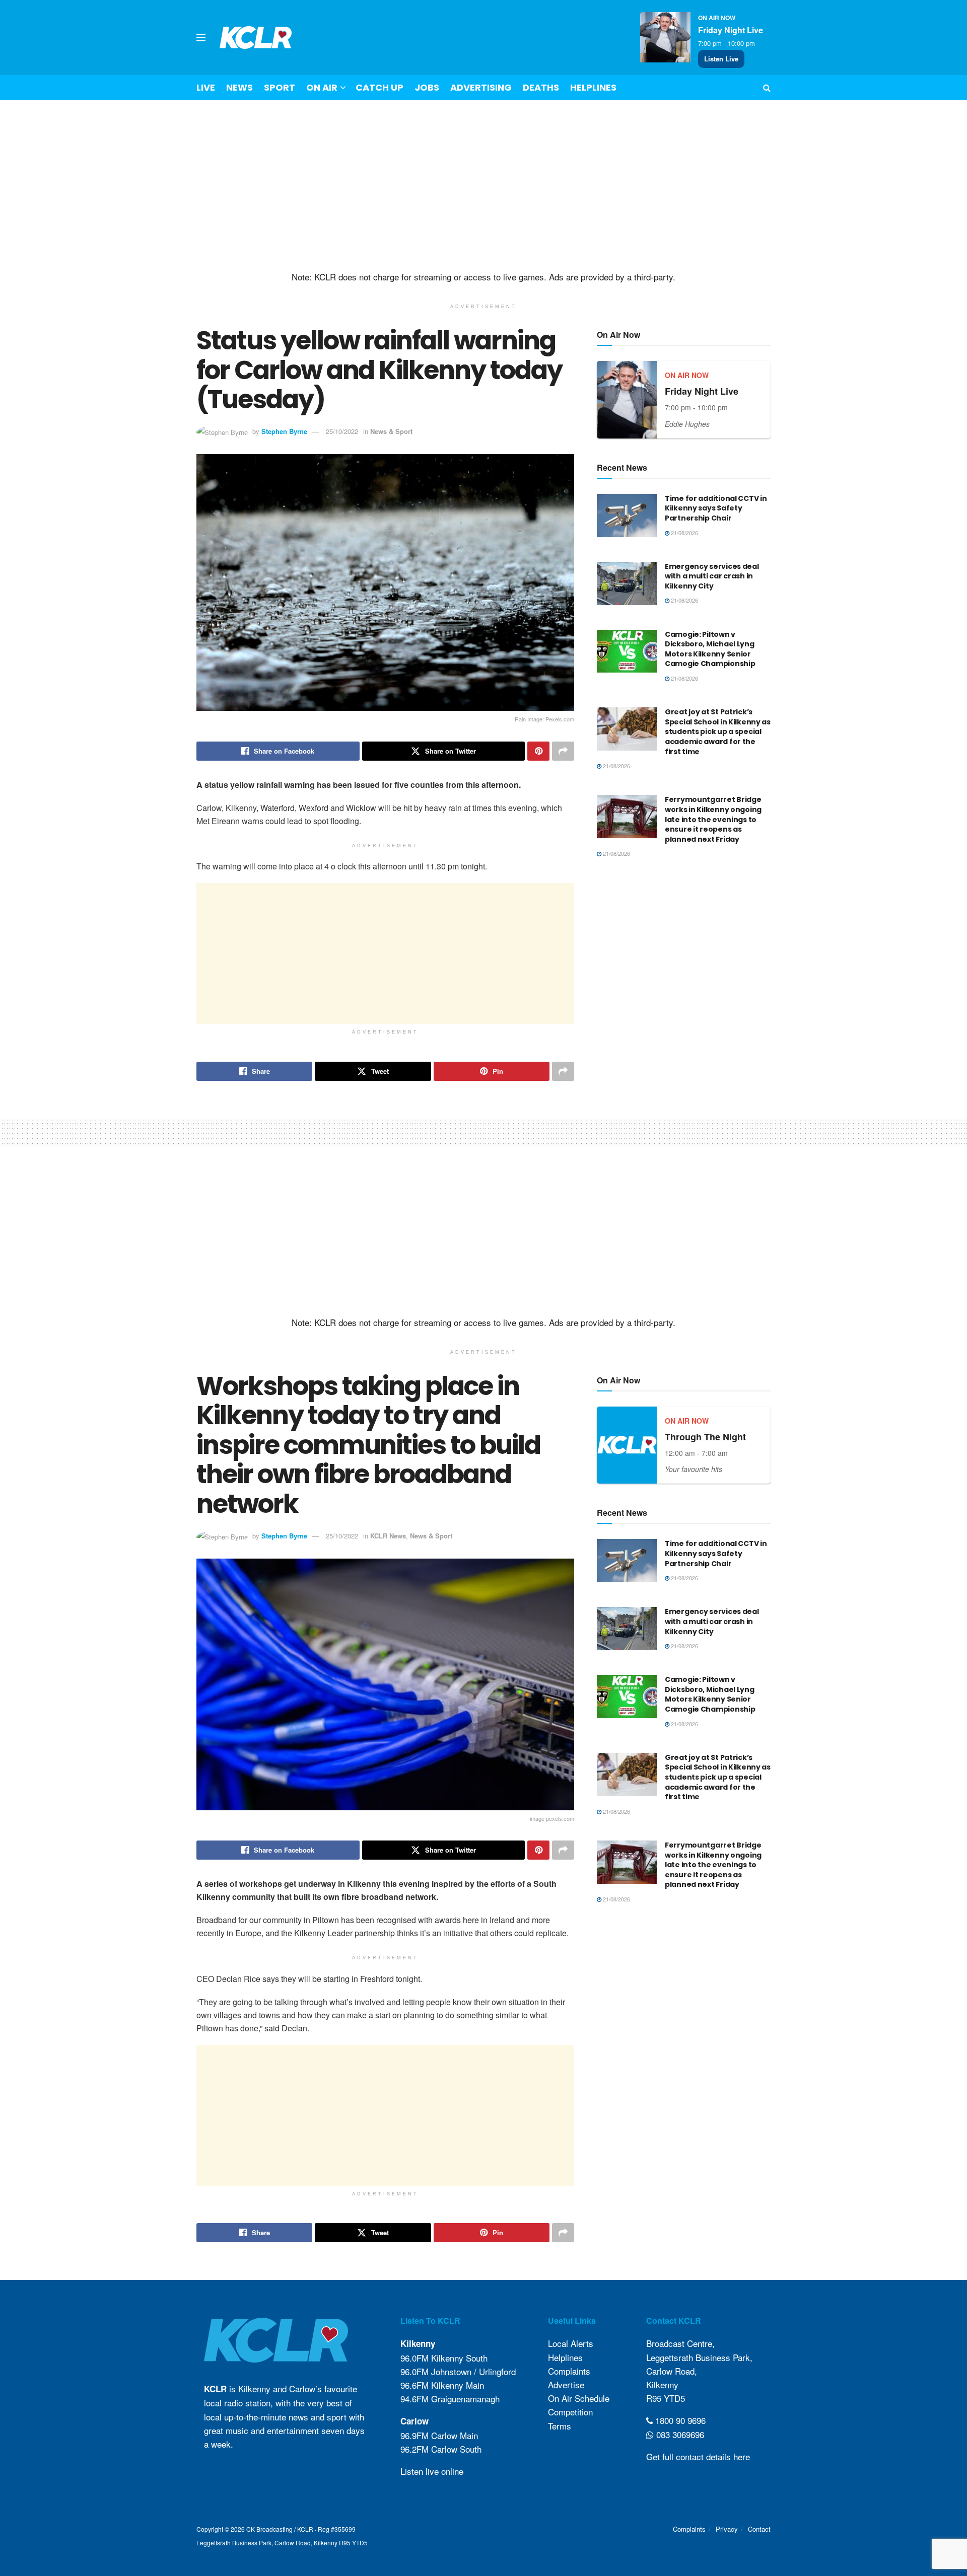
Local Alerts (571, 2343)
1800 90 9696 (679, 2420)
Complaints (569, 2371)
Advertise (566, 2384)
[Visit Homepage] (256, 38)
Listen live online (432, 2471)
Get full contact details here (698, 2456)
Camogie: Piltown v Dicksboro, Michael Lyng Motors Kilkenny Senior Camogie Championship (710, 649)
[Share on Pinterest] (538, 751)
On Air (322, 87)
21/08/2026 (684, 533)
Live (206, 87)
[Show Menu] (201, 38)
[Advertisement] (483, 186)
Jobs (427, 87)
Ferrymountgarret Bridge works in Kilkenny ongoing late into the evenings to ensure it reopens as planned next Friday (713, 819)
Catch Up (379, 87)
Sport (280, 87)
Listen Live (721, 59)
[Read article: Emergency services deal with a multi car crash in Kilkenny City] (627, 583)
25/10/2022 (342, 431)
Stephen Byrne (284, 431)
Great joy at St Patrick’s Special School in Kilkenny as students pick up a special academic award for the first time (718, 731)
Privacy (727, 2529)
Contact (759, 2529)
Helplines (593, 87)
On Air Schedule (579, 2398)
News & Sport (391, 431)
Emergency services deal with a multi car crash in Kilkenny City (712, 576)
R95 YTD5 (666, 2398)
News (239, 87)
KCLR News (388, 1536)
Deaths (541, 87)
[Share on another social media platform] (563, 751)
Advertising (481, 87)
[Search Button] (767, 88)
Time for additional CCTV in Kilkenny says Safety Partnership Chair (716, 508)
